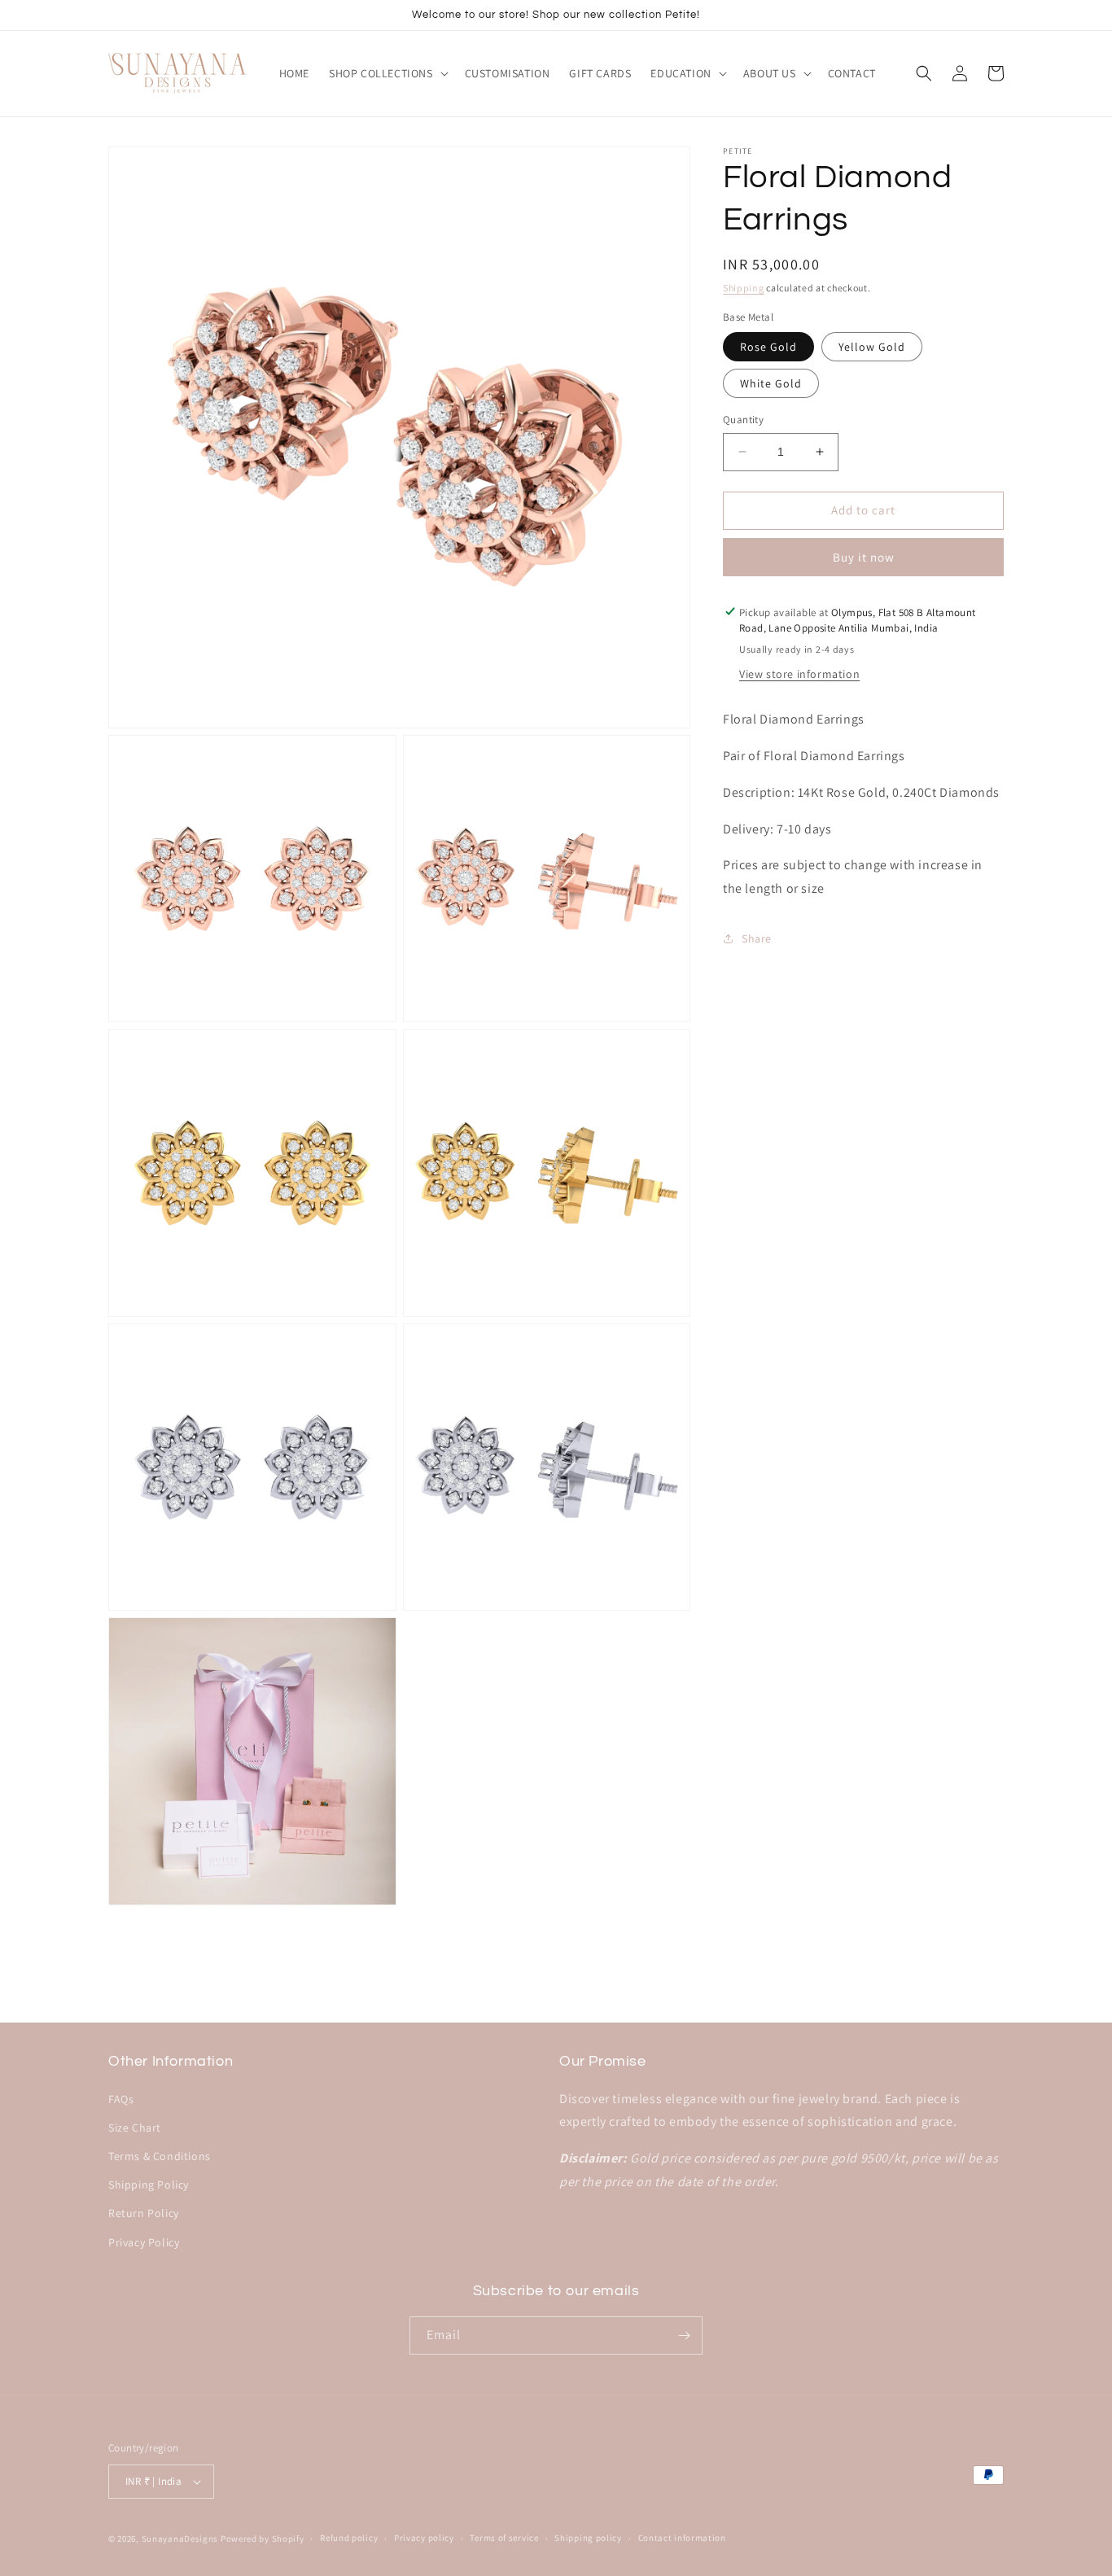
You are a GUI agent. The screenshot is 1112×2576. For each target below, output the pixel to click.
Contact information (682, 2538)
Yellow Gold (872, 347)
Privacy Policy (144, 2242)
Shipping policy (588, 2538)
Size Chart (135, 2128)
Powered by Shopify (263, 2539)
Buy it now (864, 556)
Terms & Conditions (160, 2156)
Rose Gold (768, 347)
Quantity (743, 420)
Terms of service (504, 2538)
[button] (387, 73)
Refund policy (349, 2538)
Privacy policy (424, 2538)
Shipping (744, 288)
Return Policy (144, 2213)
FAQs (121, 2099)
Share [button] (757, 938)
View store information (799, 674)
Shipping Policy (149, 2185)
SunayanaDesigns (180, 2539)
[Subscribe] (684, 2335)
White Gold (771, 383)
